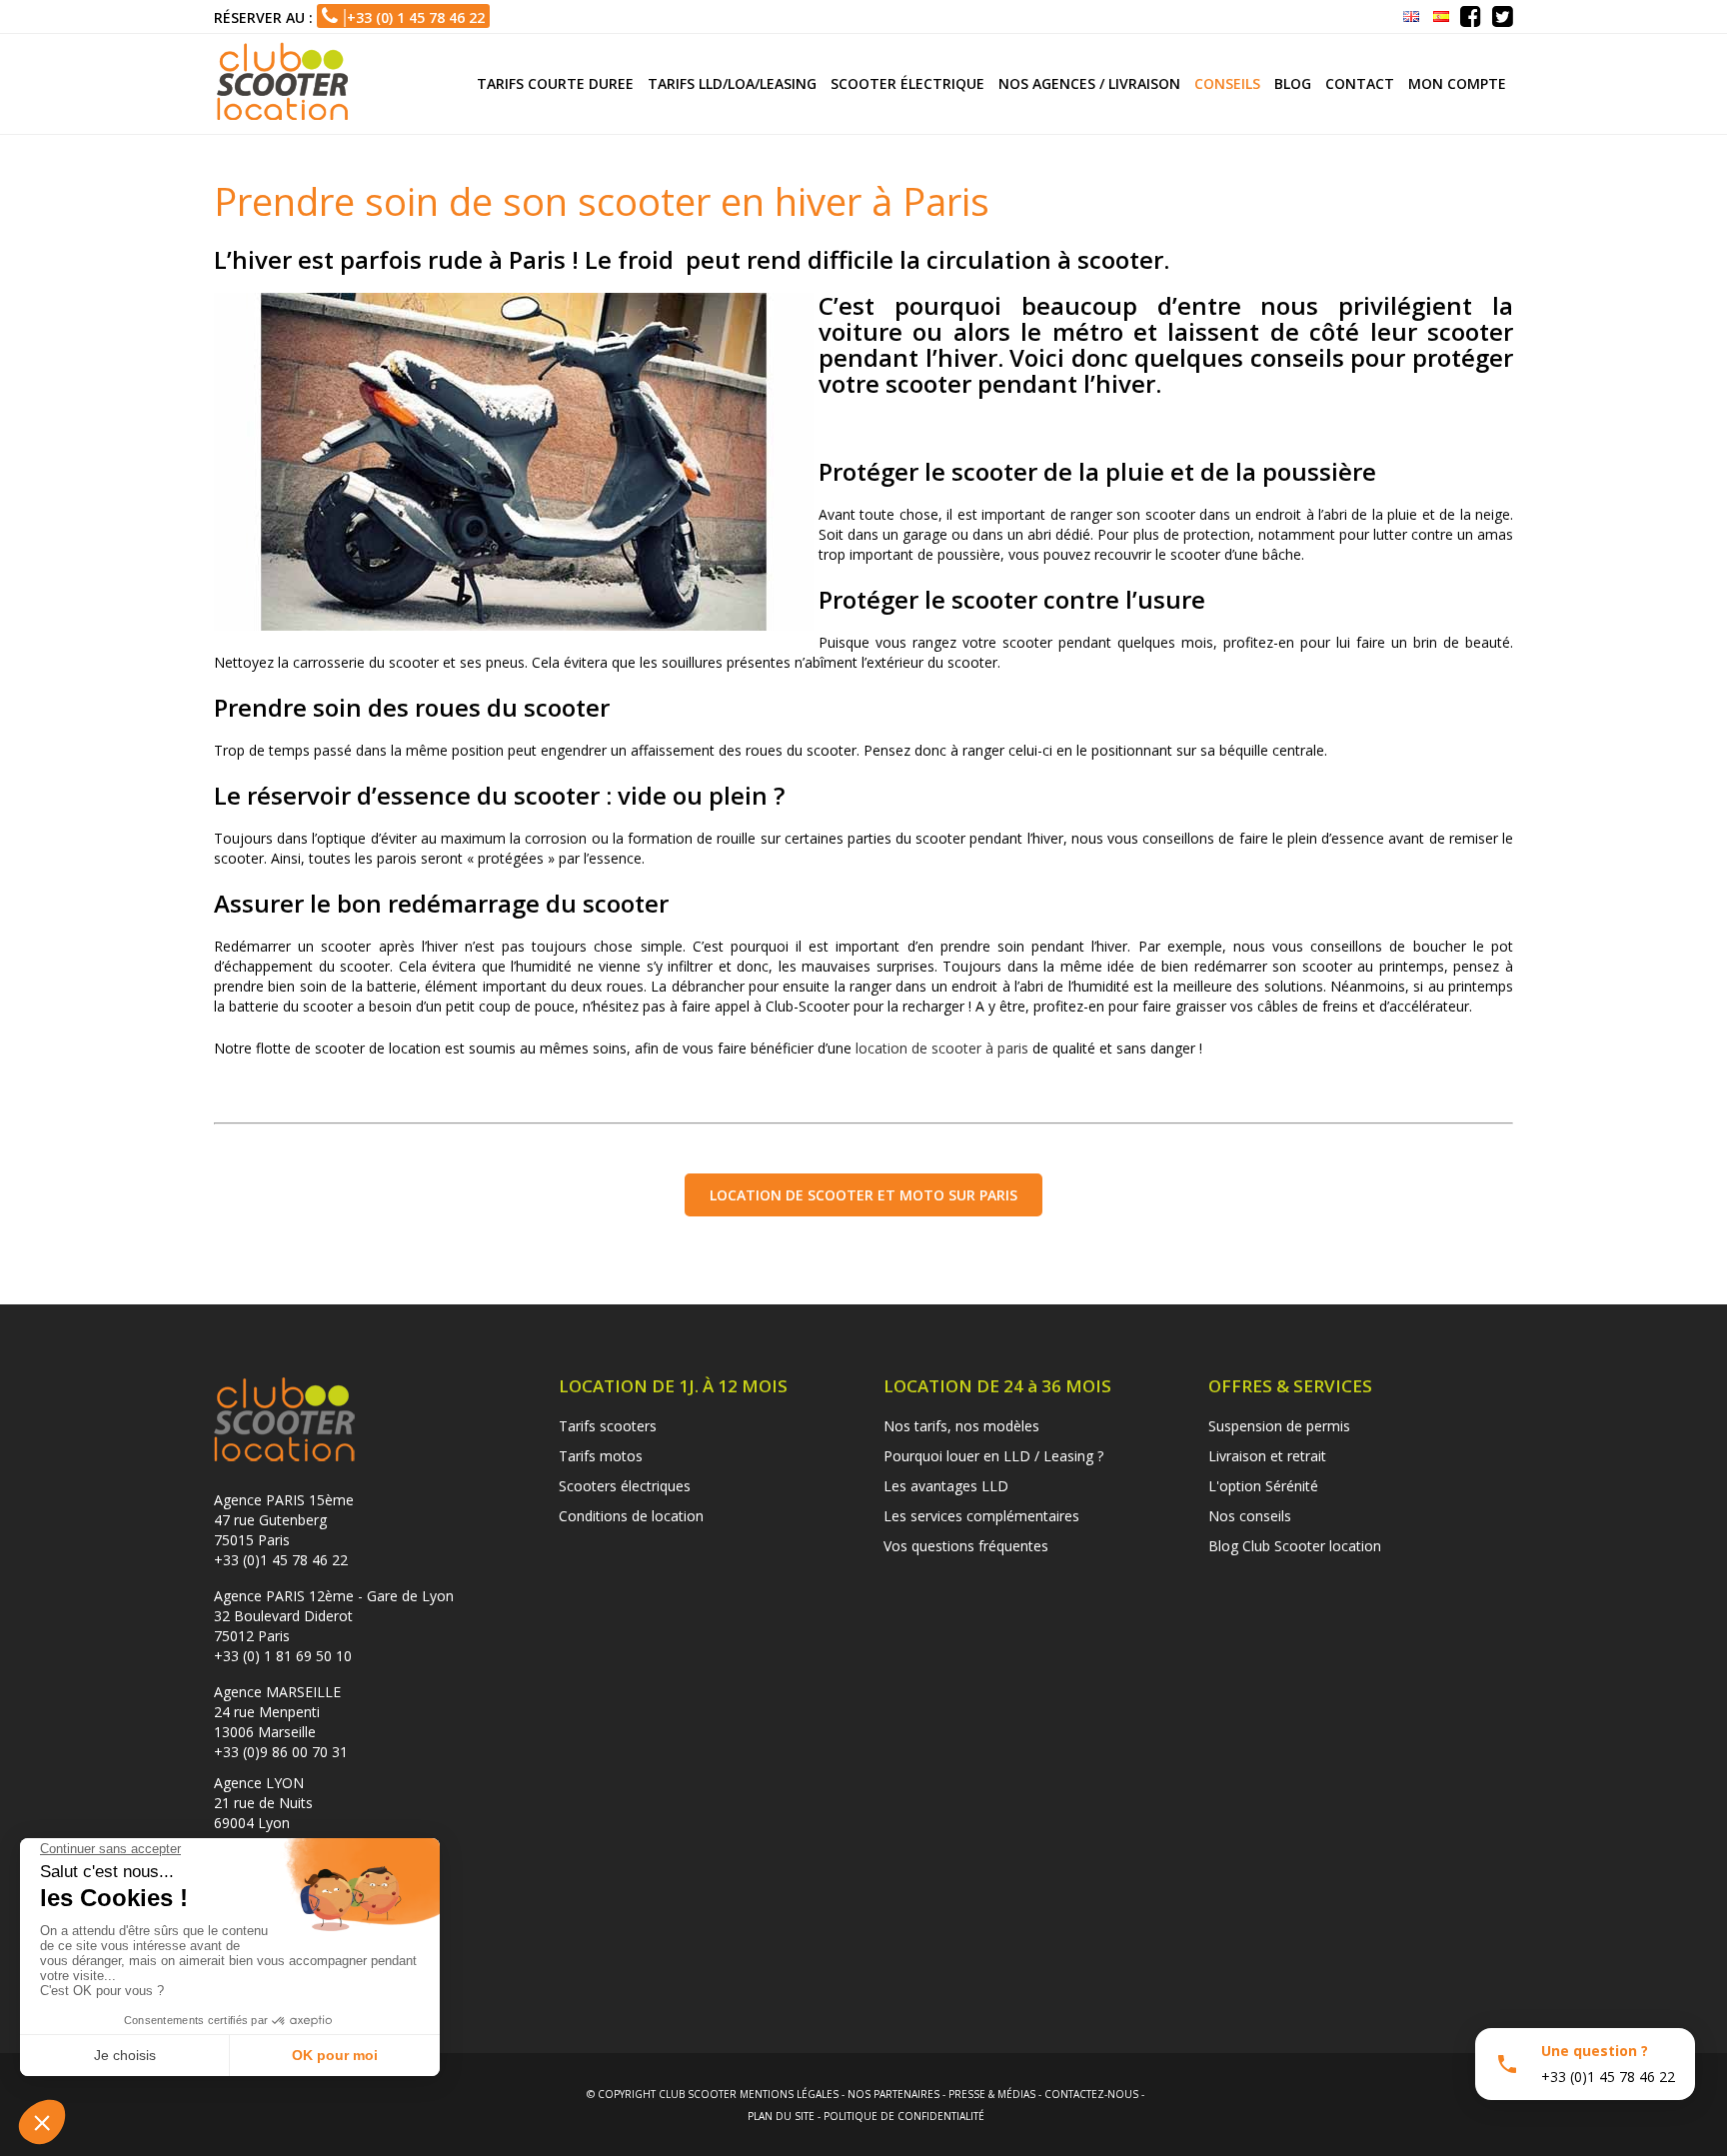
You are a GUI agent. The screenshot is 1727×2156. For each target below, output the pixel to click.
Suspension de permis (1279, 1426)
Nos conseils (1250, 1516)
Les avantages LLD (946, 1486)
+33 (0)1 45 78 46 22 (281, 1560)
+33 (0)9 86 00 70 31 (281, 1752)
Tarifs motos (601, 1456)
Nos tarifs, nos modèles (961, 1426)
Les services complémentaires (981, 1516)
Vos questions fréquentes (966, 1546)
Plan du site (781, 2116)
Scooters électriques (625, 1486)
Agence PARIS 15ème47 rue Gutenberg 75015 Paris (284, 1520)
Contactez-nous (1091, 2094)
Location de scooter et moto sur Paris (863, 1195)
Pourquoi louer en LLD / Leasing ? (993, 1456)
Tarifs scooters (608, 1426)
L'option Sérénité (1263, 1486)
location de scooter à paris (942, 1048)
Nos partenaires (893, 2094)
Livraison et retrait (1267, 1456)
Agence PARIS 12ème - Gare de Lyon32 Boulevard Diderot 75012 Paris (334, 1616)
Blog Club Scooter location (1295, 1546)
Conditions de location (631, 1516)
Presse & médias (992, 2094)
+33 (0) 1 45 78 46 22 (411, 17)
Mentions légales (789, 2094)
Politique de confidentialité (904, 2116)
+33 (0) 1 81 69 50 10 (283, 1656)
